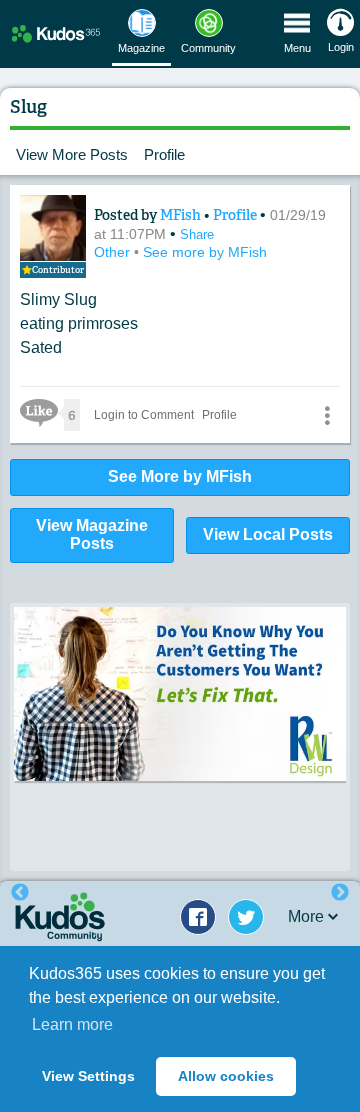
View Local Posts (268, 534)
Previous (20, 893)
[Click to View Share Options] (327, 415)
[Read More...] (180, 694)
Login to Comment (144, 415)
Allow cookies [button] (226, 1076)
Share (197, 234)
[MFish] (53, 228)
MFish (182, 215)
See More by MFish (180, 476)
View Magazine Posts (92, 535)
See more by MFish (205, 252)
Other (114, 252)
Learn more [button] (72, 1024)
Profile (164, 154)
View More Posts (72, 154)
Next (340, 893)
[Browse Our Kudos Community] (56, 33)
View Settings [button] (88, 1076)
